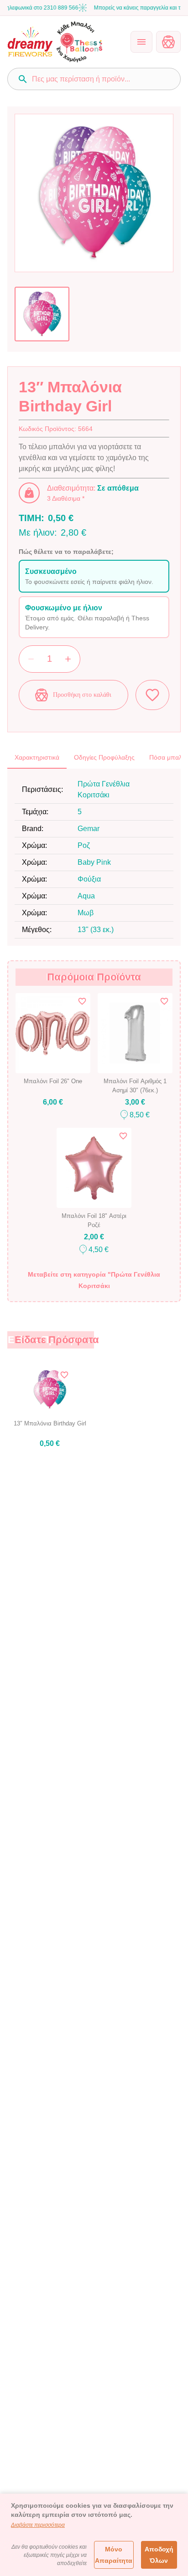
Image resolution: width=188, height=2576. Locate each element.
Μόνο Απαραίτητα (114, 2555)
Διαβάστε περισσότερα (38, 2525)
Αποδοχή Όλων (159, 2555)
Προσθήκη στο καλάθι (82, 695)
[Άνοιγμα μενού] (141, 42)
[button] (94, 576)
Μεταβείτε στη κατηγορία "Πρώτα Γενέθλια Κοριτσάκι (94, 1280)
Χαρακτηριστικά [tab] (37, 757)
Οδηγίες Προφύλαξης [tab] (104, 757)
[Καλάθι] (168, 42)
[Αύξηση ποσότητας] (68, 659)
